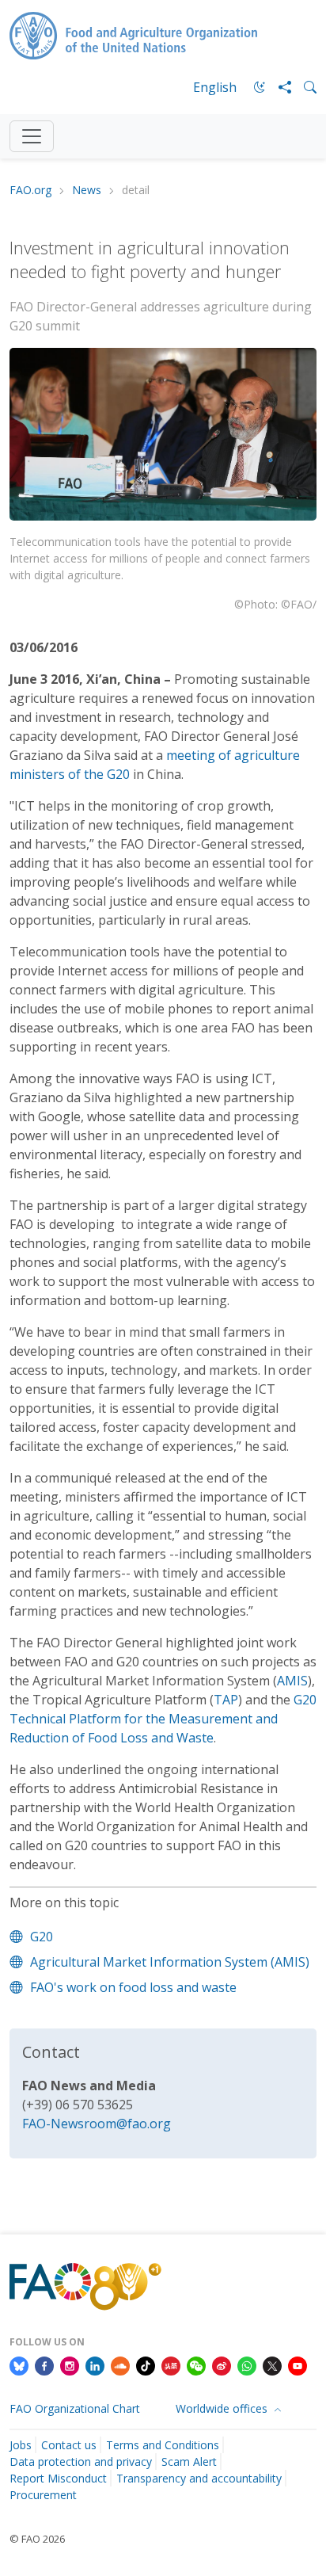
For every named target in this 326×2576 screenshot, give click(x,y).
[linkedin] (95, 2365)
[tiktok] (146, 2365)
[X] (272, 2365)
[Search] (304, 87)
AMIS (292, 1681)
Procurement (43, 2495)
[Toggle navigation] (32, 136)
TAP (226, 1700)
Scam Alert (189, 2462)
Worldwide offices (223, 2408)
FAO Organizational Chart (75, 2408)
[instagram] (70, 2365)
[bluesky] (19, 2365)
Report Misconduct (58, 2478)
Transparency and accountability (199, 2478)
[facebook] (44, 2365)
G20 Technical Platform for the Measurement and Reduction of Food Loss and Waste (163, 1719)
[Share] (279, 87)
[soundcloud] (120, 2365)
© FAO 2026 (37, 2539)
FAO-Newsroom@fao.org (97, 2124)
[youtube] (298, 2365)
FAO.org (30, 191)
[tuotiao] (171, 2365)
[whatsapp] (247, 2365)
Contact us (69, 2445)
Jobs (21, 2445)
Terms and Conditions (163, 2445)
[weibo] (222, 2365)
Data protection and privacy (81, 2462)
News (87, 191)
